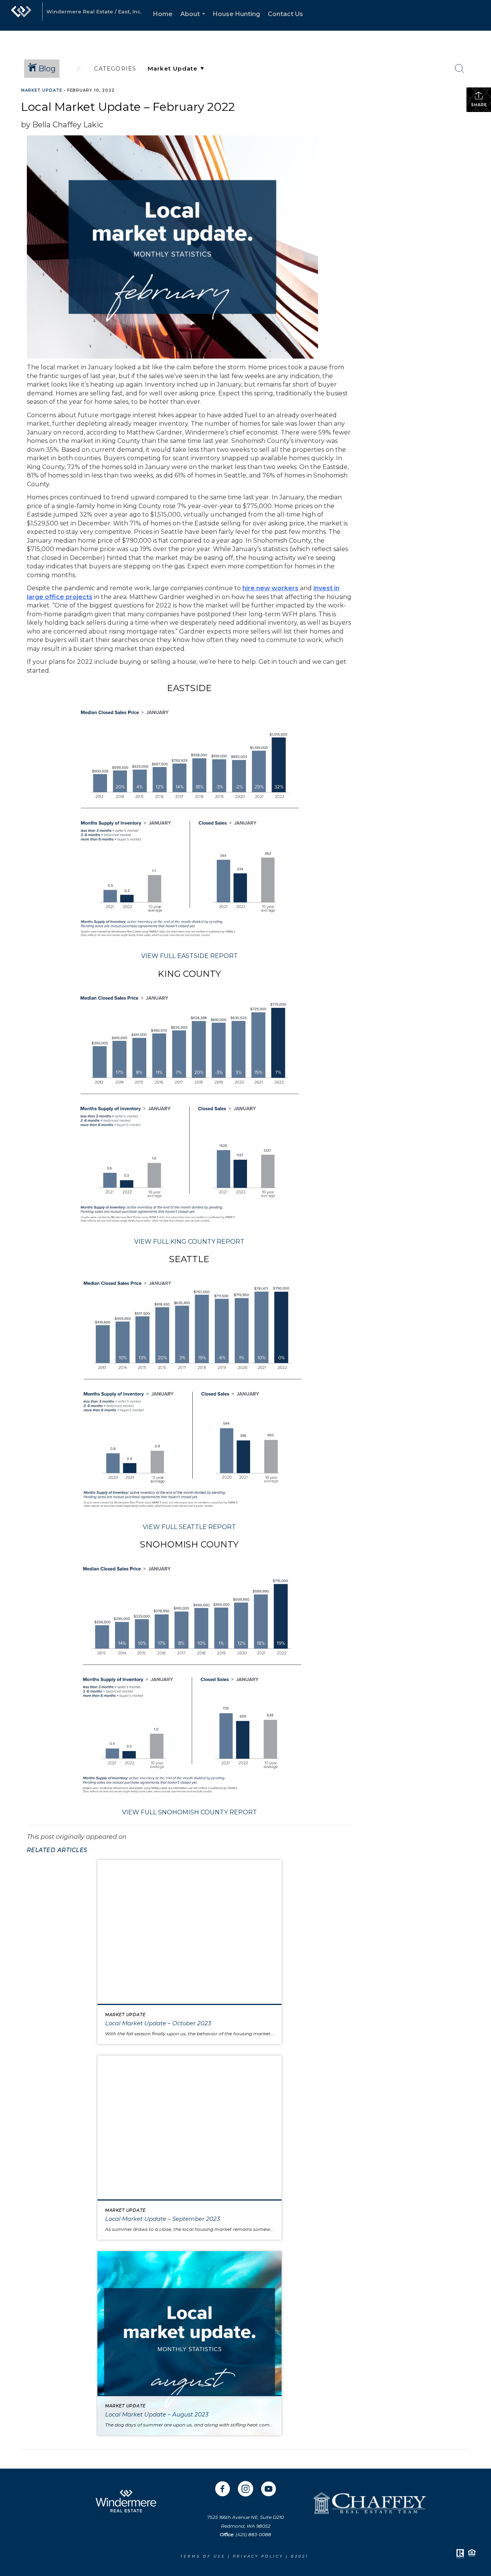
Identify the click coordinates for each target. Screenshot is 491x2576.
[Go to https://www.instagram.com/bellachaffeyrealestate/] (245, 2490)
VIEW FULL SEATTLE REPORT (189, 1527)
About (194, 21)
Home (163, 14)
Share (479, 105)
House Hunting (236, 14)
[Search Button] (460, 69)
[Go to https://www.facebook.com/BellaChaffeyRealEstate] (222, 2490)
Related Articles (57, 1850)
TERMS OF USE (203, 2556)
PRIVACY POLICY (259, 2556)
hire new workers (270, 588)
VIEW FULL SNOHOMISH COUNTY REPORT (189, 1812)
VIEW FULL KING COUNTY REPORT (189, 1242)
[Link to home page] (21, 15)
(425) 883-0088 (253, 2534)
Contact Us (285, 14)
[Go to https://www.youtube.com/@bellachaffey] (269, 2490)
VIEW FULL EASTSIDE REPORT (189, 956)
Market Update (42, 90)
